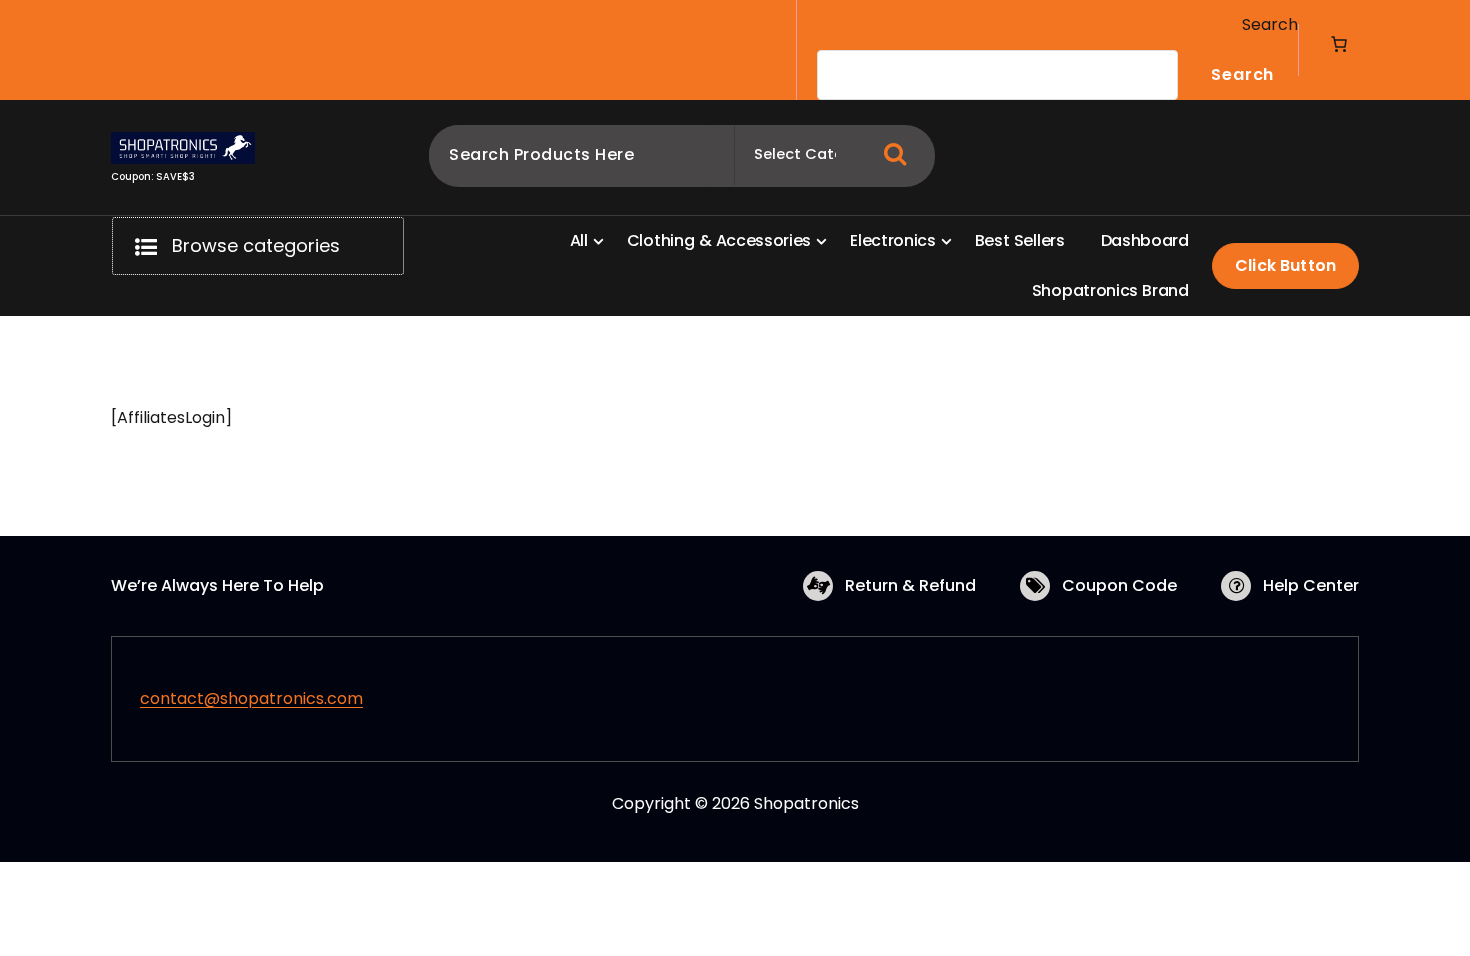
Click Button (1285, 265)
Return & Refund (910, 585)
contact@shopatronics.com (251, 698)
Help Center (1311, 585)
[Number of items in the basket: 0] (1339, 44)
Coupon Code (1119, 585)
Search (1270, 24)
